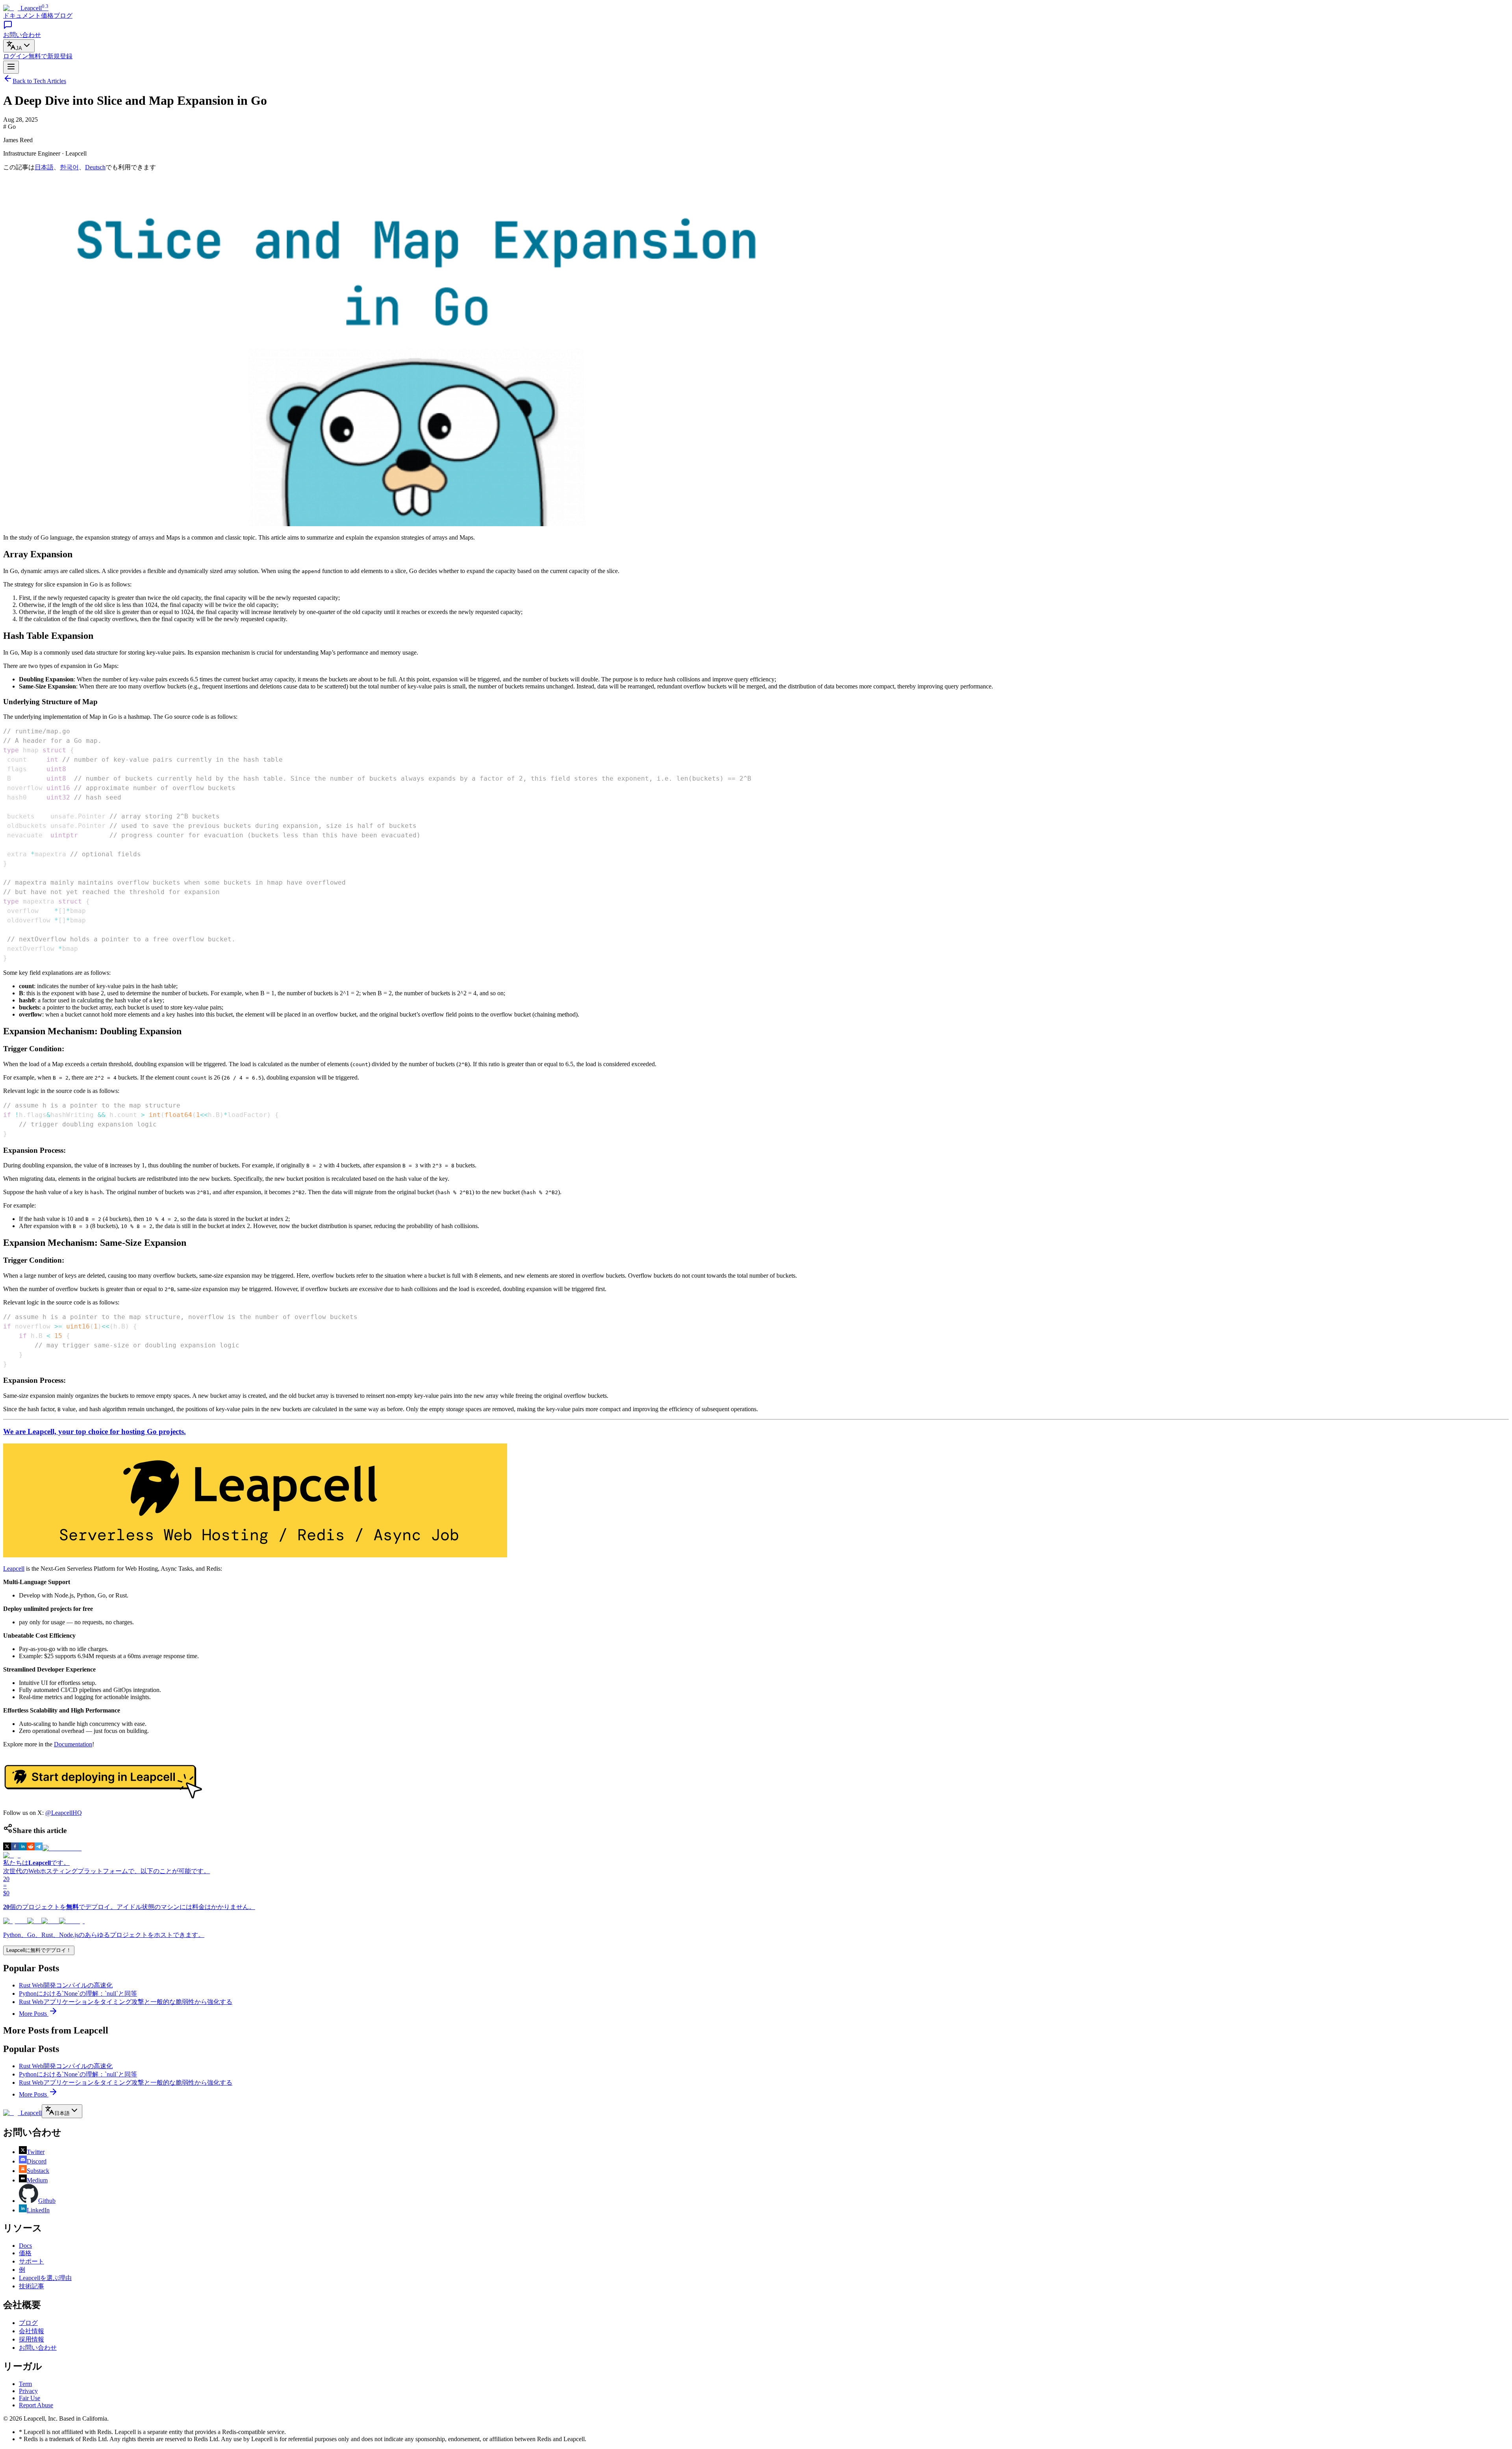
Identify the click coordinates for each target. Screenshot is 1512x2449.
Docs (25, 2246)
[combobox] (19, 46)
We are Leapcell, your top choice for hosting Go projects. (94, 1431)
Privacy (28, 2391)
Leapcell (14, 1569)
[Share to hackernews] (62, 1848)
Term (25, 2384)
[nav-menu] (11, 67)
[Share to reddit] (31, 1848)
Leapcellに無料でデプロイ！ (39, 1950)
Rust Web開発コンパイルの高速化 (66, 1985)
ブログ (63, 16)
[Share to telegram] (39, 1848)
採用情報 (31, 2339)
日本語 (44, 167)
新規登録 (50, 56)
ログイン (16, 56)
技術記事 (31, 2286)
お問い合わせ (38, 2348)
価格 (47, 16)
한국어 (69, 167)
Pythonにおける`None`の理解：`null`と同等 (78, 1994)
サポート (31, 2261)
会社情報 (31, 2331)
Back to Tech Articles (39, 81)
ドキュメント (22, 16)
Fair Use (30, 2398)
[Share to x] (7, 1848)
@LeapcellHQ (64, 1813)
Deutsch (95, 167)
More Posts (34, 2014)
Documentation (73, 1744)
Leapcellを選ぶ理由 (45, 2278)
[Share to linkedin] (23, 1848)
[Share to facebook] (15, 1848)
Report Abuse (36, 2405)
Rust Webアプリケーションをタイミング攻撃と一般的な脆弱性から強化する (126, 2002)
